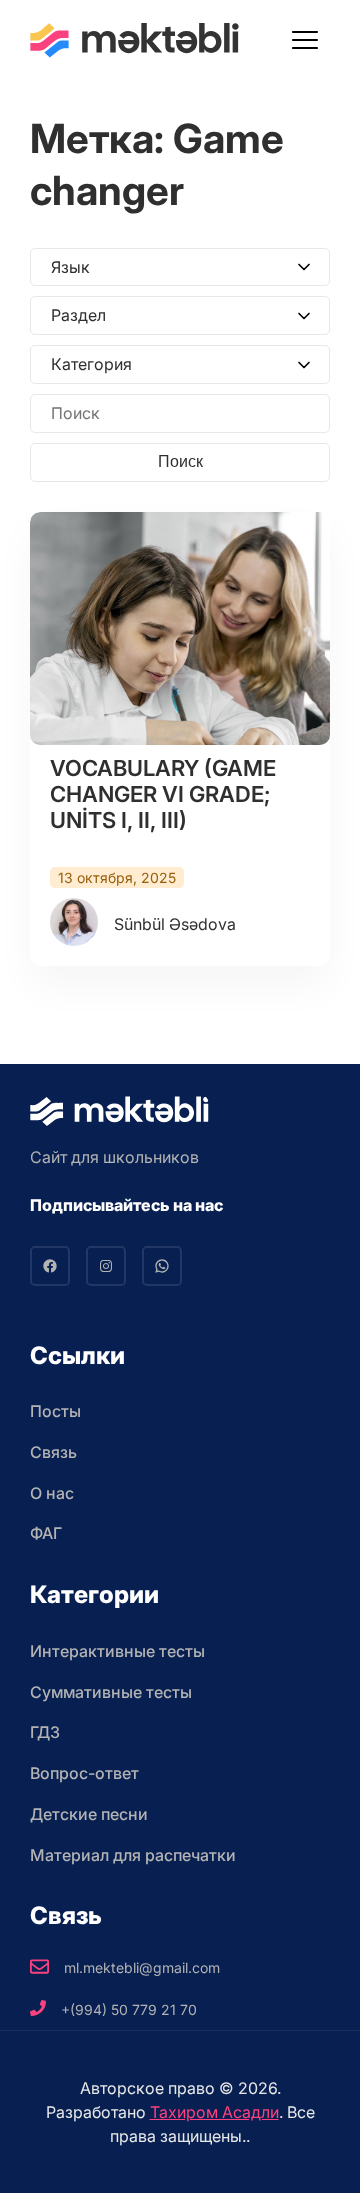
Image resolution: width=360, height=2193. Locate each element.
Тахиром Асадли (214, 2112)
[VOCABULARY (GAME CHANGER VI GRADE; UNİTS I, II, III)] (180, 628)
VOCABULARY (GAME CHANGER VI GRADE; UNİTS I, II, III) (163, 794)
